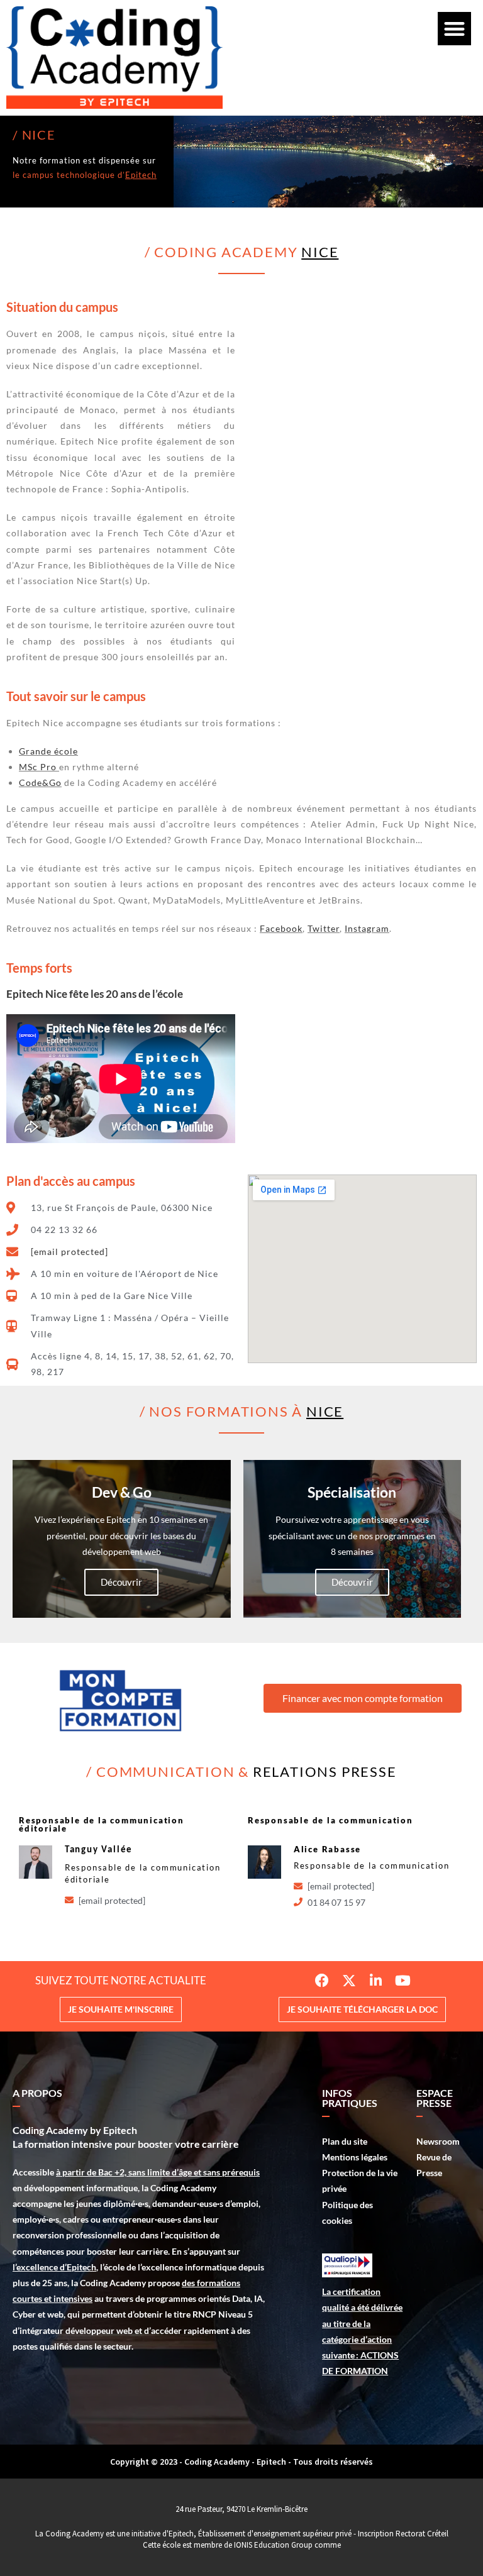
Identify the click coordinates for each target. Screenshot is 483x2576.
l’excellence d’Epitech (54, 2267)
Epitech (141, 175)
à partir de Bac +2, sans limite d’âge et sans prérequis (158, 2172)
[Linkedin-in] (376, 1981)
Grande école (48, 751)
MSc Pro (38, 767)
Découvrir (121, 1582)
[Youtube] (403, 1981)
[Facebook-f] (322, 1981)
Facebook (281, 928)
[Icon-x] (349, 1981)
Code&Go (40, 782)
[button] (454, 29)
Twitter (324, 928)
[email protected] (69, 1252)
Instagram (367, 928)
